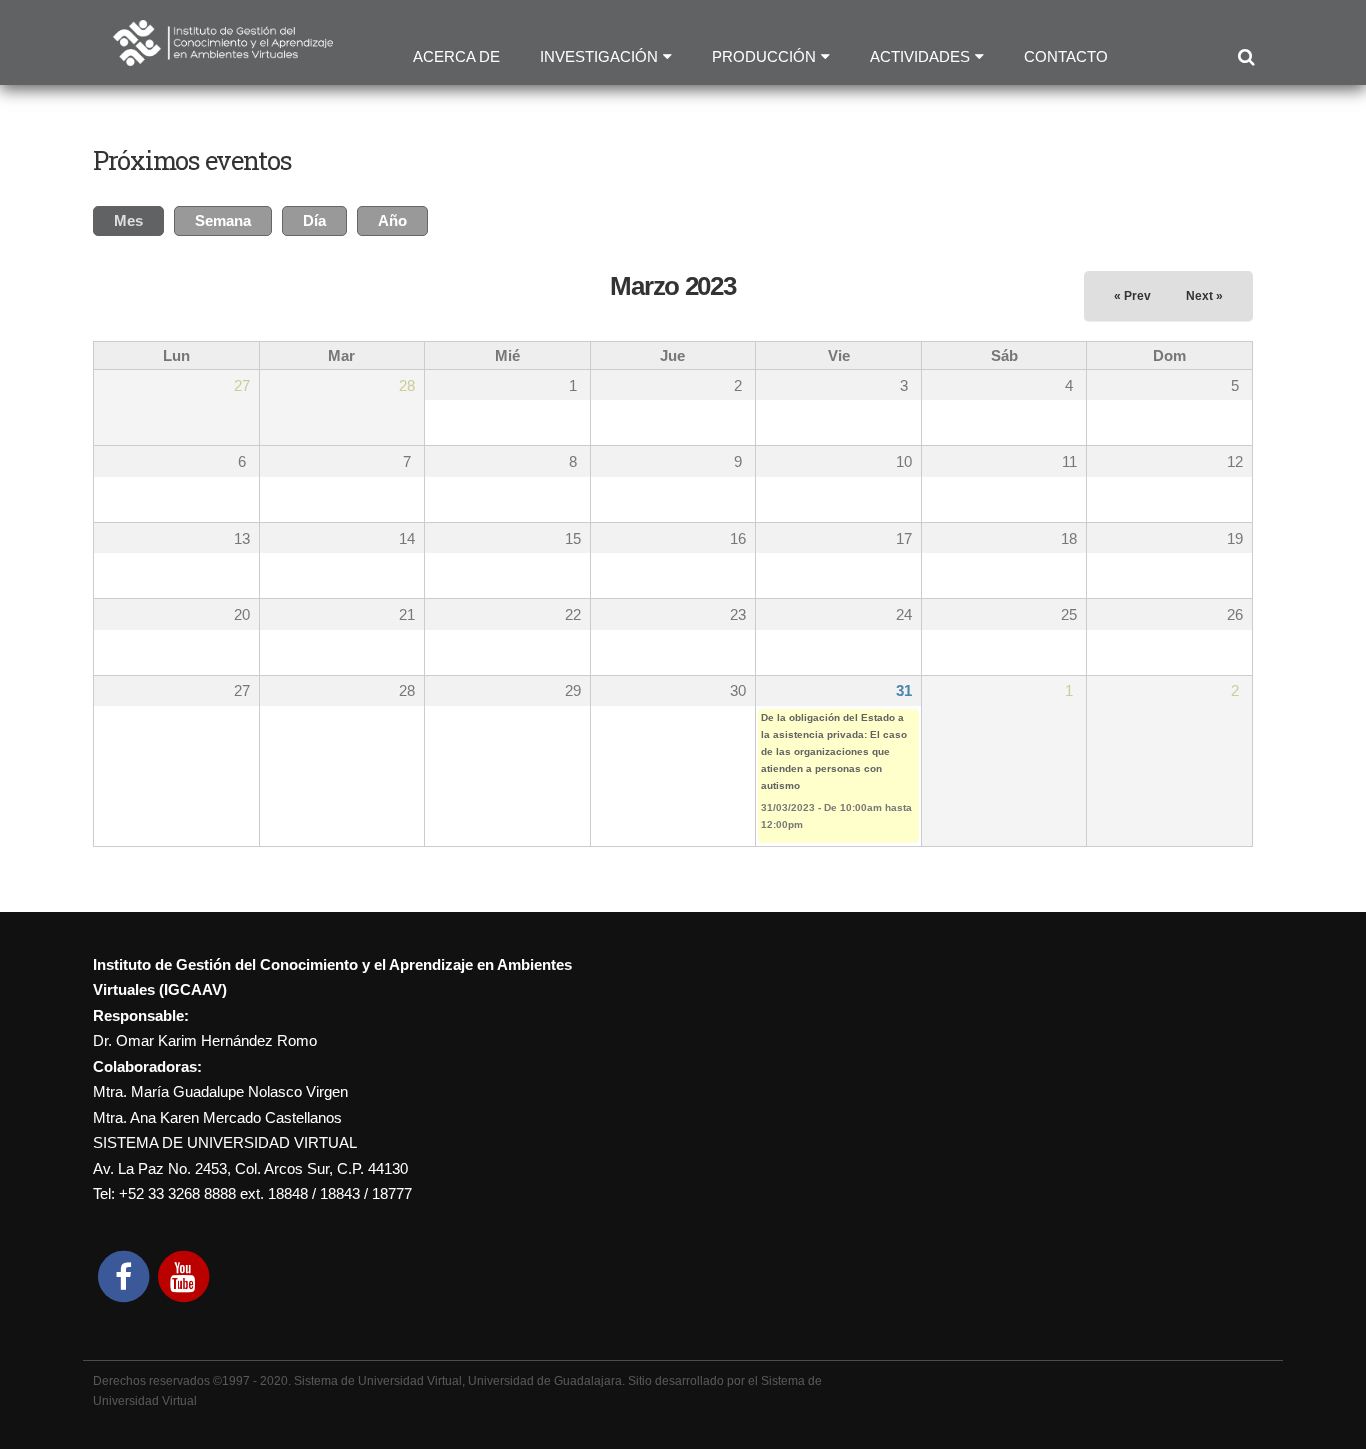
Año (392, 220)
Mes (139, 220)
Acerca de (456, 56)
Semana (223, 220)
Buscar (1245, 57)
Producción (764, 56)
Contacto (1066, 56)
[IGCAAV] (223, 52)
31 (904, 690)
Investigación (599, 56)
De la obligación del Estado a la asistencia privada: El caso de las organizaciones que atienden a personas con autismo (834, 751)
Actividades (920, 56)
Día (314, 220)
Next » (1204, 296)
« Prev (1132, 296)
